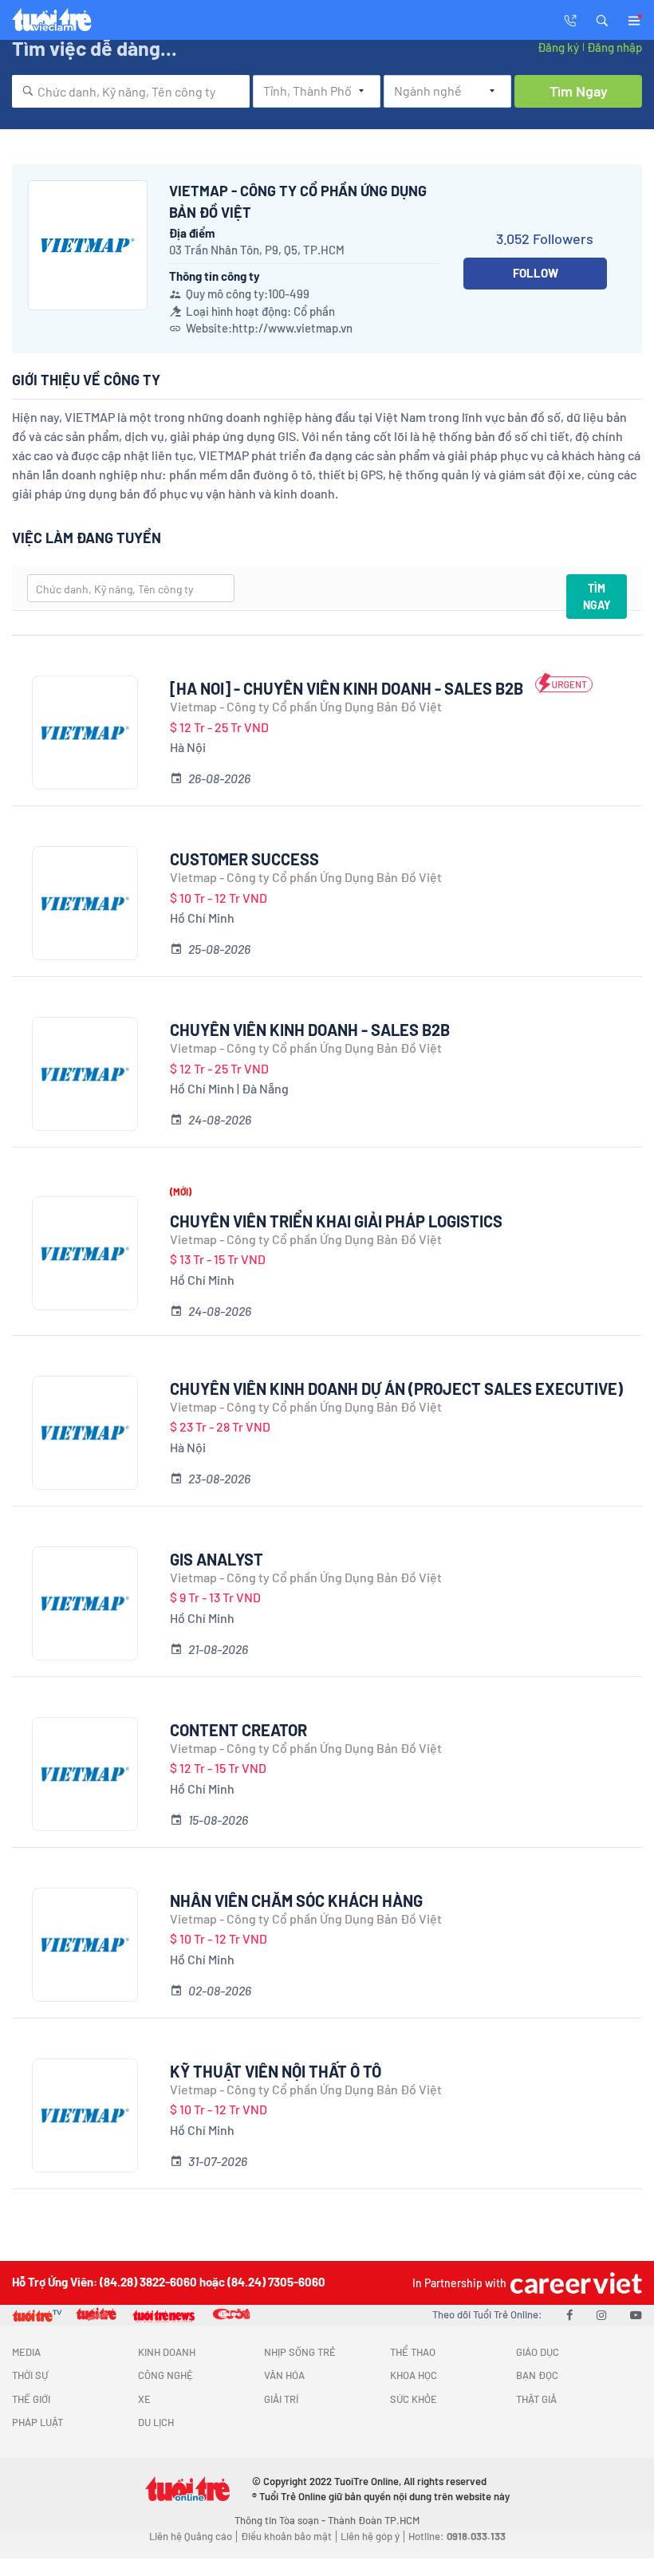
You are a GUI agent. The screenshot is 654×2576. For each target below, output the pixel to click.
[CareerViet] (574, 2283)
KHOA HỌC (414, 2375)
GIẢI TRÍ (281, 2399)
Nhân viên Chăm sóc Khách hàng (296, 1900)
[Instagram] (601, 2314)
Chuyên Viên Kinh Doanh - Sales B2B (310, 1030)
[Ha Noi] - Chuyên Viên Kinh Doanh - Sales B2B (347, 688)
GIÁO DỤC (538, 2352)
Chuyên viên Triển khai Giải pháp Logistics (336, 1221)
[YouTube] (636, 2314)
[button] (602, 19)
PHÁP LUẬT (37, 2422)
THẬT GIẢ (536, 2399)
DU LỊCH (156, 2422)
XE (144, 2399)
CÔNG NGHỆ (165, 2375)
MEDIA (26, 2352)
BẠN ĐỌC (537, 2375)
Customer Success (244, 859)
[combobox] (131, 91)
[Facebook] (569, 2314)
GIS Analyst (217, 1559)
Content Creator (238, 1730)
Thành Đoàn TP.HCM (374, 2520)
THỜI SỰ (30, 2375)
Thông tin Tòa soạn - (281, 2520)
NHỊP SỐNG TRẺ (300, 2352)
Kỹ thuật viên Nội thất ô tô (276, 2071)
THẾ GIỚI (31, 2399)
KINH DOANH (167, 2352)
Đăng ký (558, 47)
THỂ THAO (413, 2352)
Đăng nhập (615, 47)
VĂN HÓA (284, 2375)
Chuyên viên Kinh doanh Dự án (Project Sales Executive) (396, 1388)
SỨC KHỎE (414, 2399)
